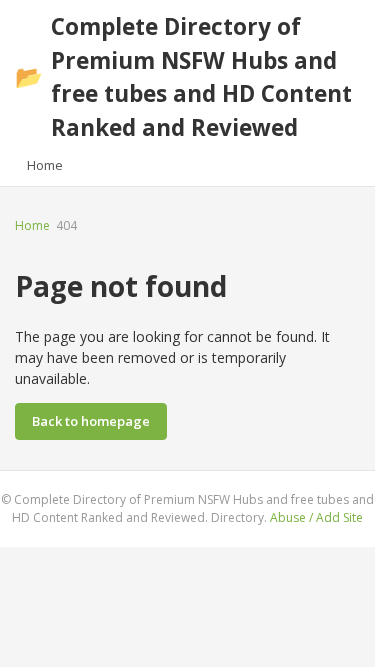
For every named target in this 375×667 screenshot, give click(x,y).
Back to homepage (91, 421)
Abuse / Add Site (316, 517)
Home (45, 165)
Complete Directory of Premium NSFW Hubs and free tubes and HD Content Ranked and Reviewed (183, 77)
